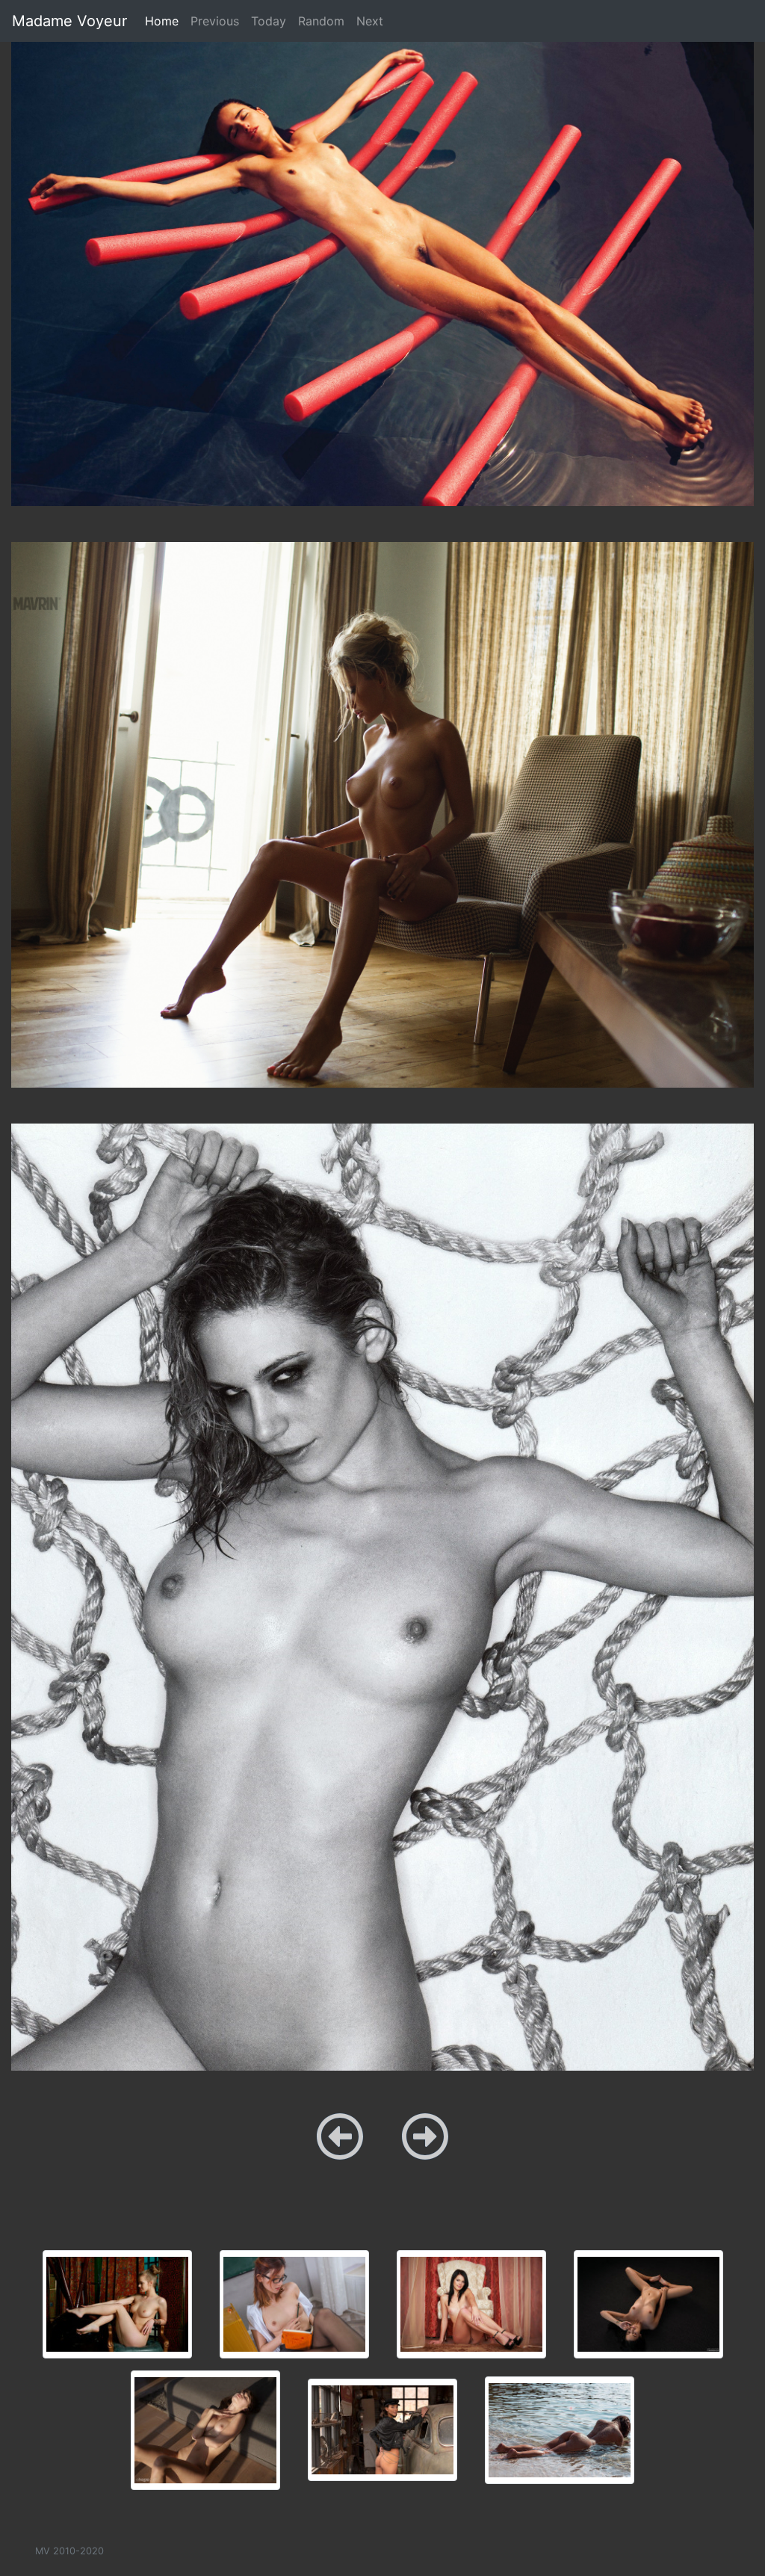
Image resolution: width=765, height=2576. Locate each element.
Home (165, 21)
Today (269, 21)
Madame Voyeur (69, 21)
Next (370, 21)
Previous (215, 21)
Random (321, 21)
